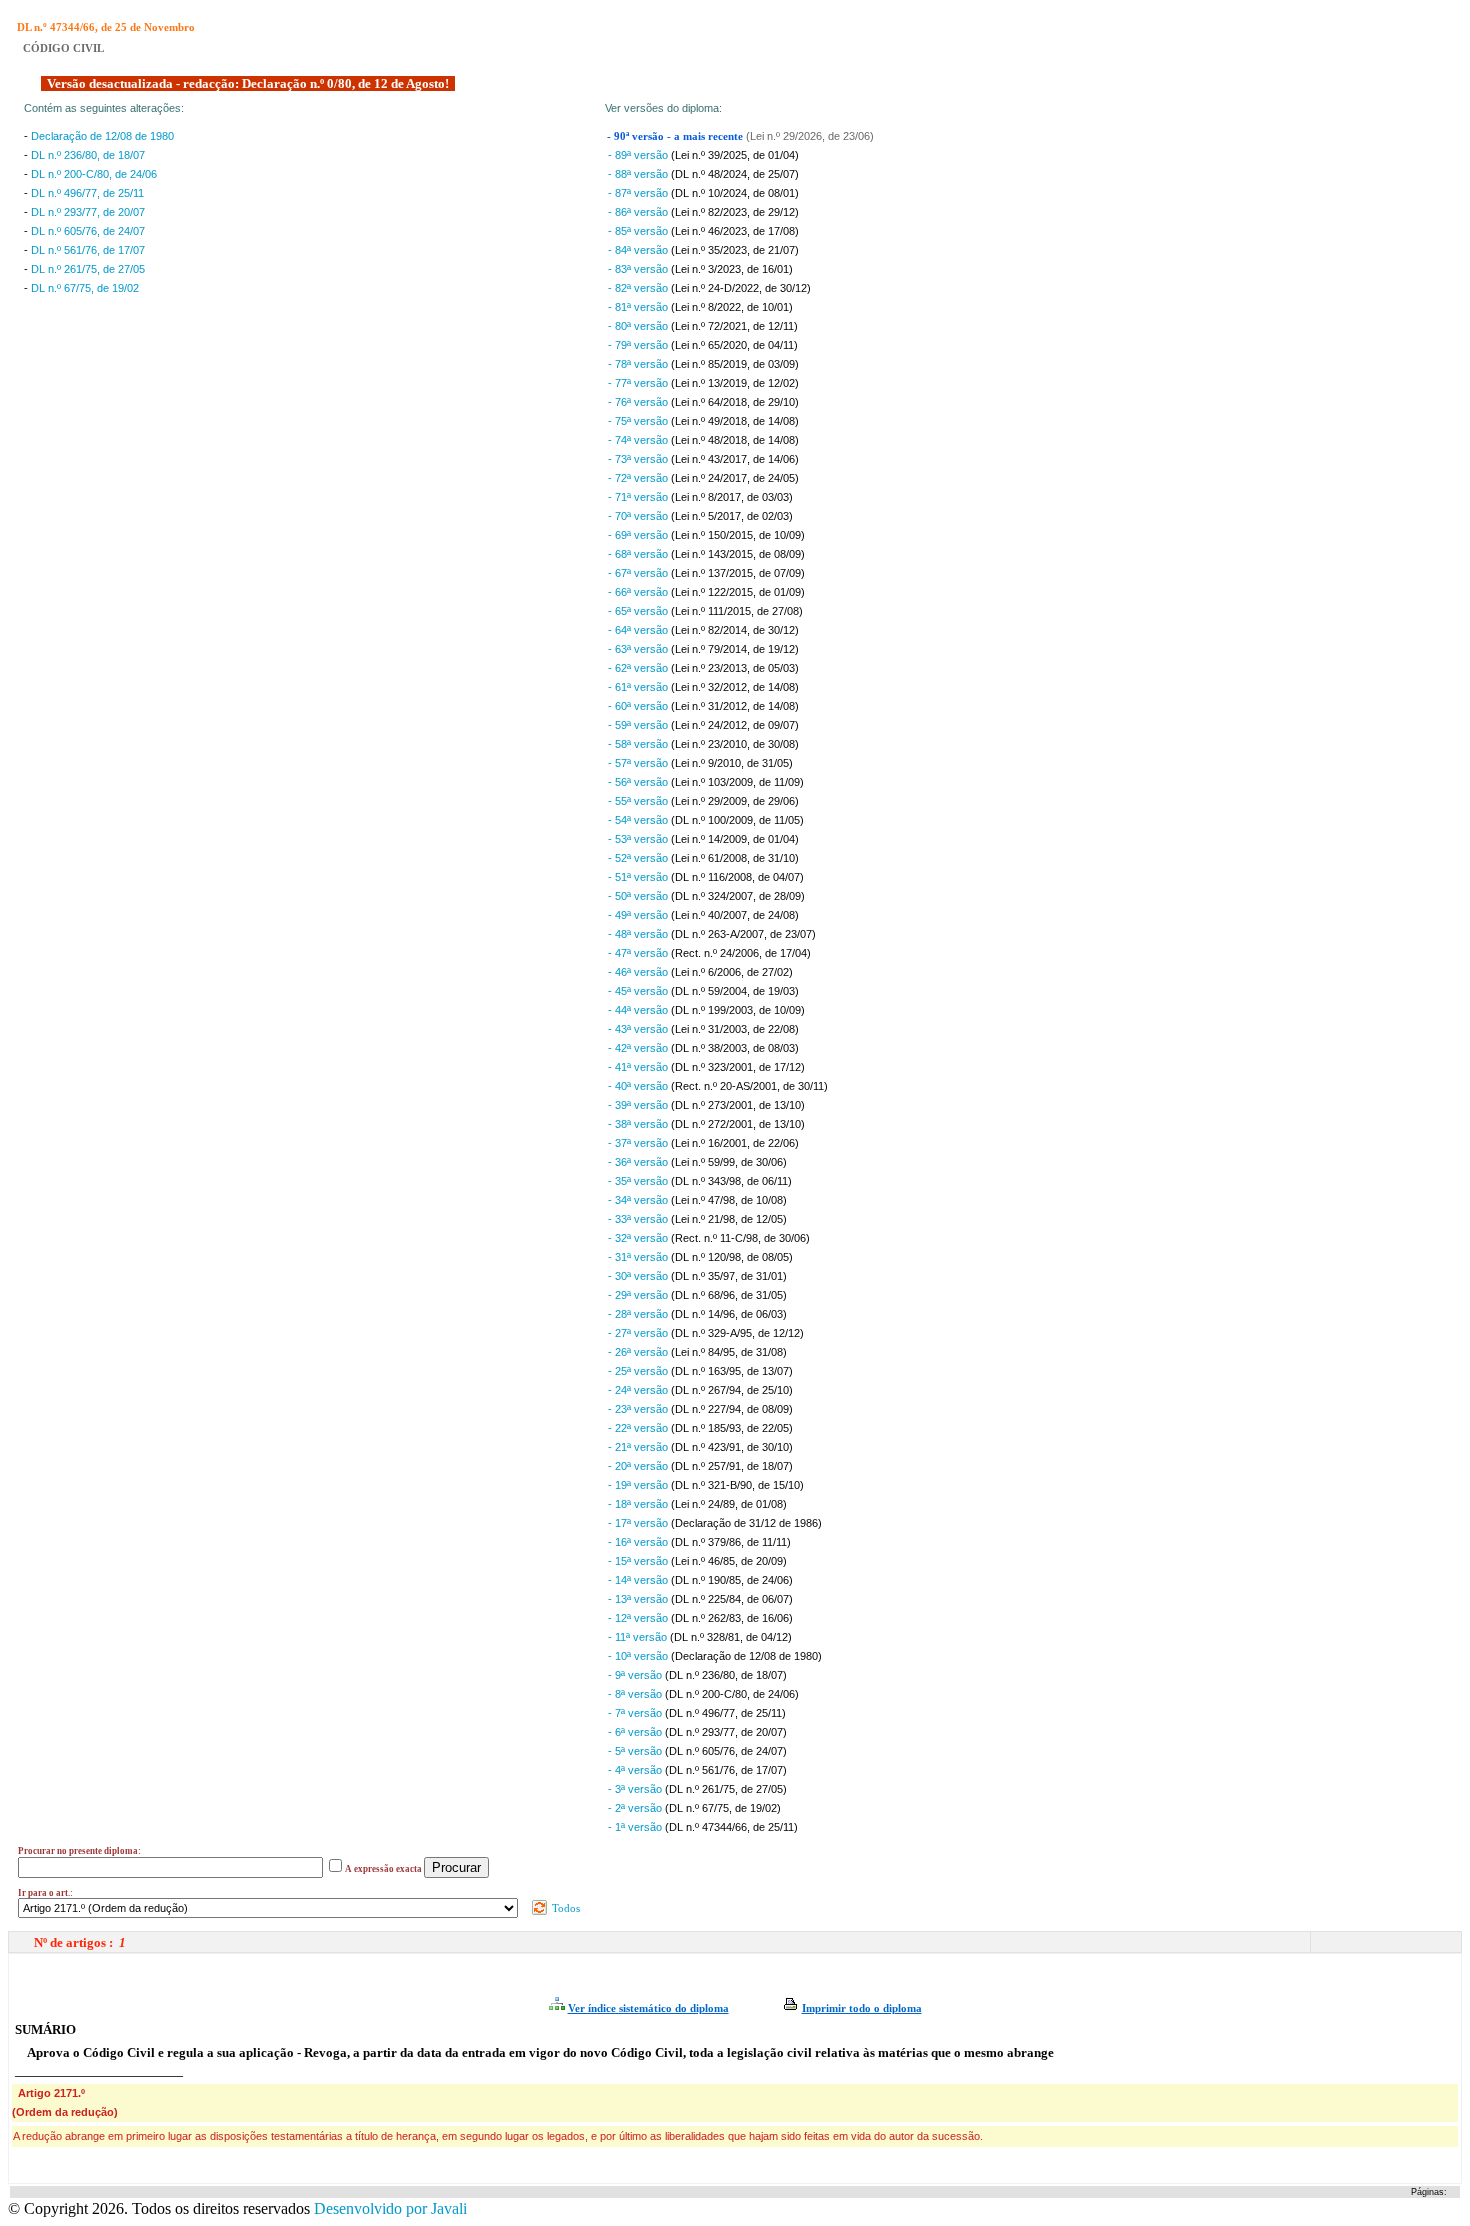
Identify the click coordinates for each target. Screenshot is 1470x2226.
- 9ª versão (636, 1675)
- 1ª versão (636, 1827)
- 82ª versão (639, 288)
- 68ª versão (639, 554)
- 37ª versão (639, 1143)
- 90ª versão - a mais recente (676, 136)
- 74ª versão (639, 440)
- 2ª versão (636, 1808)
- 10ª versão (639, 1656)
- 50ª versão (639, 896)
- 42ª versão (639, 1048)
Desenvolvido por (390, 2208)
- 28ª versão (639, 1314)
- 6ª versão (636, 1732)
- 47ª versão (639, 953)
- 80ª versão (639, 326)
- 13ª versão (639, 1599)
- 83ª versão (639, 269)
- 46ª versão (639, 972)
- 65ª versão (639, 611)
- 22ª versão (639, 1428)
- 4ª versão (636, 1770)
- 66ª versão (639, 592)
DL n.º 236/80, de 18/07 (88, 155)
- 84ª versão (639, 250)
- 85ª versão (639, 231)
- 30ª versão (639, 1276)
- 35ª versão (639, 1181)
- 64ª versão (639, 630)
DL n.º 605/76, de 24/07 (88, 231)
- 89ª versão (639, 155)
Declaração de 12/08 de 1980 (102, 136)
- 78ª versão (639, 364)
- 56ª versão (639, 782)
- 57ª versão (639, 763)
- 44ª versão (639, 1010)
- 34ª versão (639, 1200)
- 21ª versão (639, 1447)
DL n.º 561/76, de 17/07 (88, 250)
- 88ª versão (639, 174)
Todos (564, 1908)
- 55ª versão (639, 801)
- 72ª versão (639, 478)
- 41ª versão (639, 1067)
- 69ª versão (639, 535)
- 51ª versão (639, 877)
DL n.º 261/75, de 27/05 (88, 269)
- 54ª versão (639, 820)
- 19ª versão (639, 1485)
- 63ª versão (639, 649)
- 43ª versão (639, 1029)
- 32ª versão (639, 1238)
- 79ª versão (639, 345)
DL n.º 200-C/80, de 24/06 (94, 174)
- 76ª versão (639, 402)
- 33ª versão (639, 1219)
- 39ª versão (639, 1105)
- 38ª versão (639, 1124)
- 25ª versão (639, 1371)
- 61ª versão (639, 687)
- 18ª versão (639, 1504)
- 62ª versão (639, 668)
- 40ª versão (639, 1086)
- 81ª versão (639, 307)
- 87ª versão (639, 193)
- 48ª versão (639, 934)
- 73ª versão (639, 459)
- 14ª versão (639, 1580)
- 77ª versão (639, 383)
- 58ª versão (639, 744)
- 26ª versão (639, 1352)
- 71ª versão (639, 497)
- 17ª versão (639, 1523)
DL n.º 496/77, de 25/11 (87, 193)
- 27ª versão (639, 1333)
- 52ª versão (639, 858)
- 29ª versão (639, 1295)
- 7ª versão (636, 1713)
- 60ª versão (639, 706)
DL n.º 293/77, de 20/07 (88, 212)
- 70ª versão (639, 516)
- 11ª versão (639, 1637)
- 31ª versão (639, 1257)
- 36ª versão (639, 1162)
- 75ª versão (639, 421)
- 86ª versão (639, 212)
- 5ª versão (636, 1751)
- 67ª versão (639, 573)
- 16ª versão (639, 1542)
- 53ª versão (639, 839)
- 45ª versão (639, 991)
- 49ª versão (639, 915)
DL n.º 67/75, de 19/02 (85, 288)
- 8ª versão (636, 1694)
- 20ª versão (639, 1466)
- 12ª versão (639, 1618)
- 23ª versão (639, 1409)
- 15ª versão (639, 1561)
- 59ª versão (639, 725)
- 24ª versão (639, 1390)
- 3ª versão (636, 1789)
